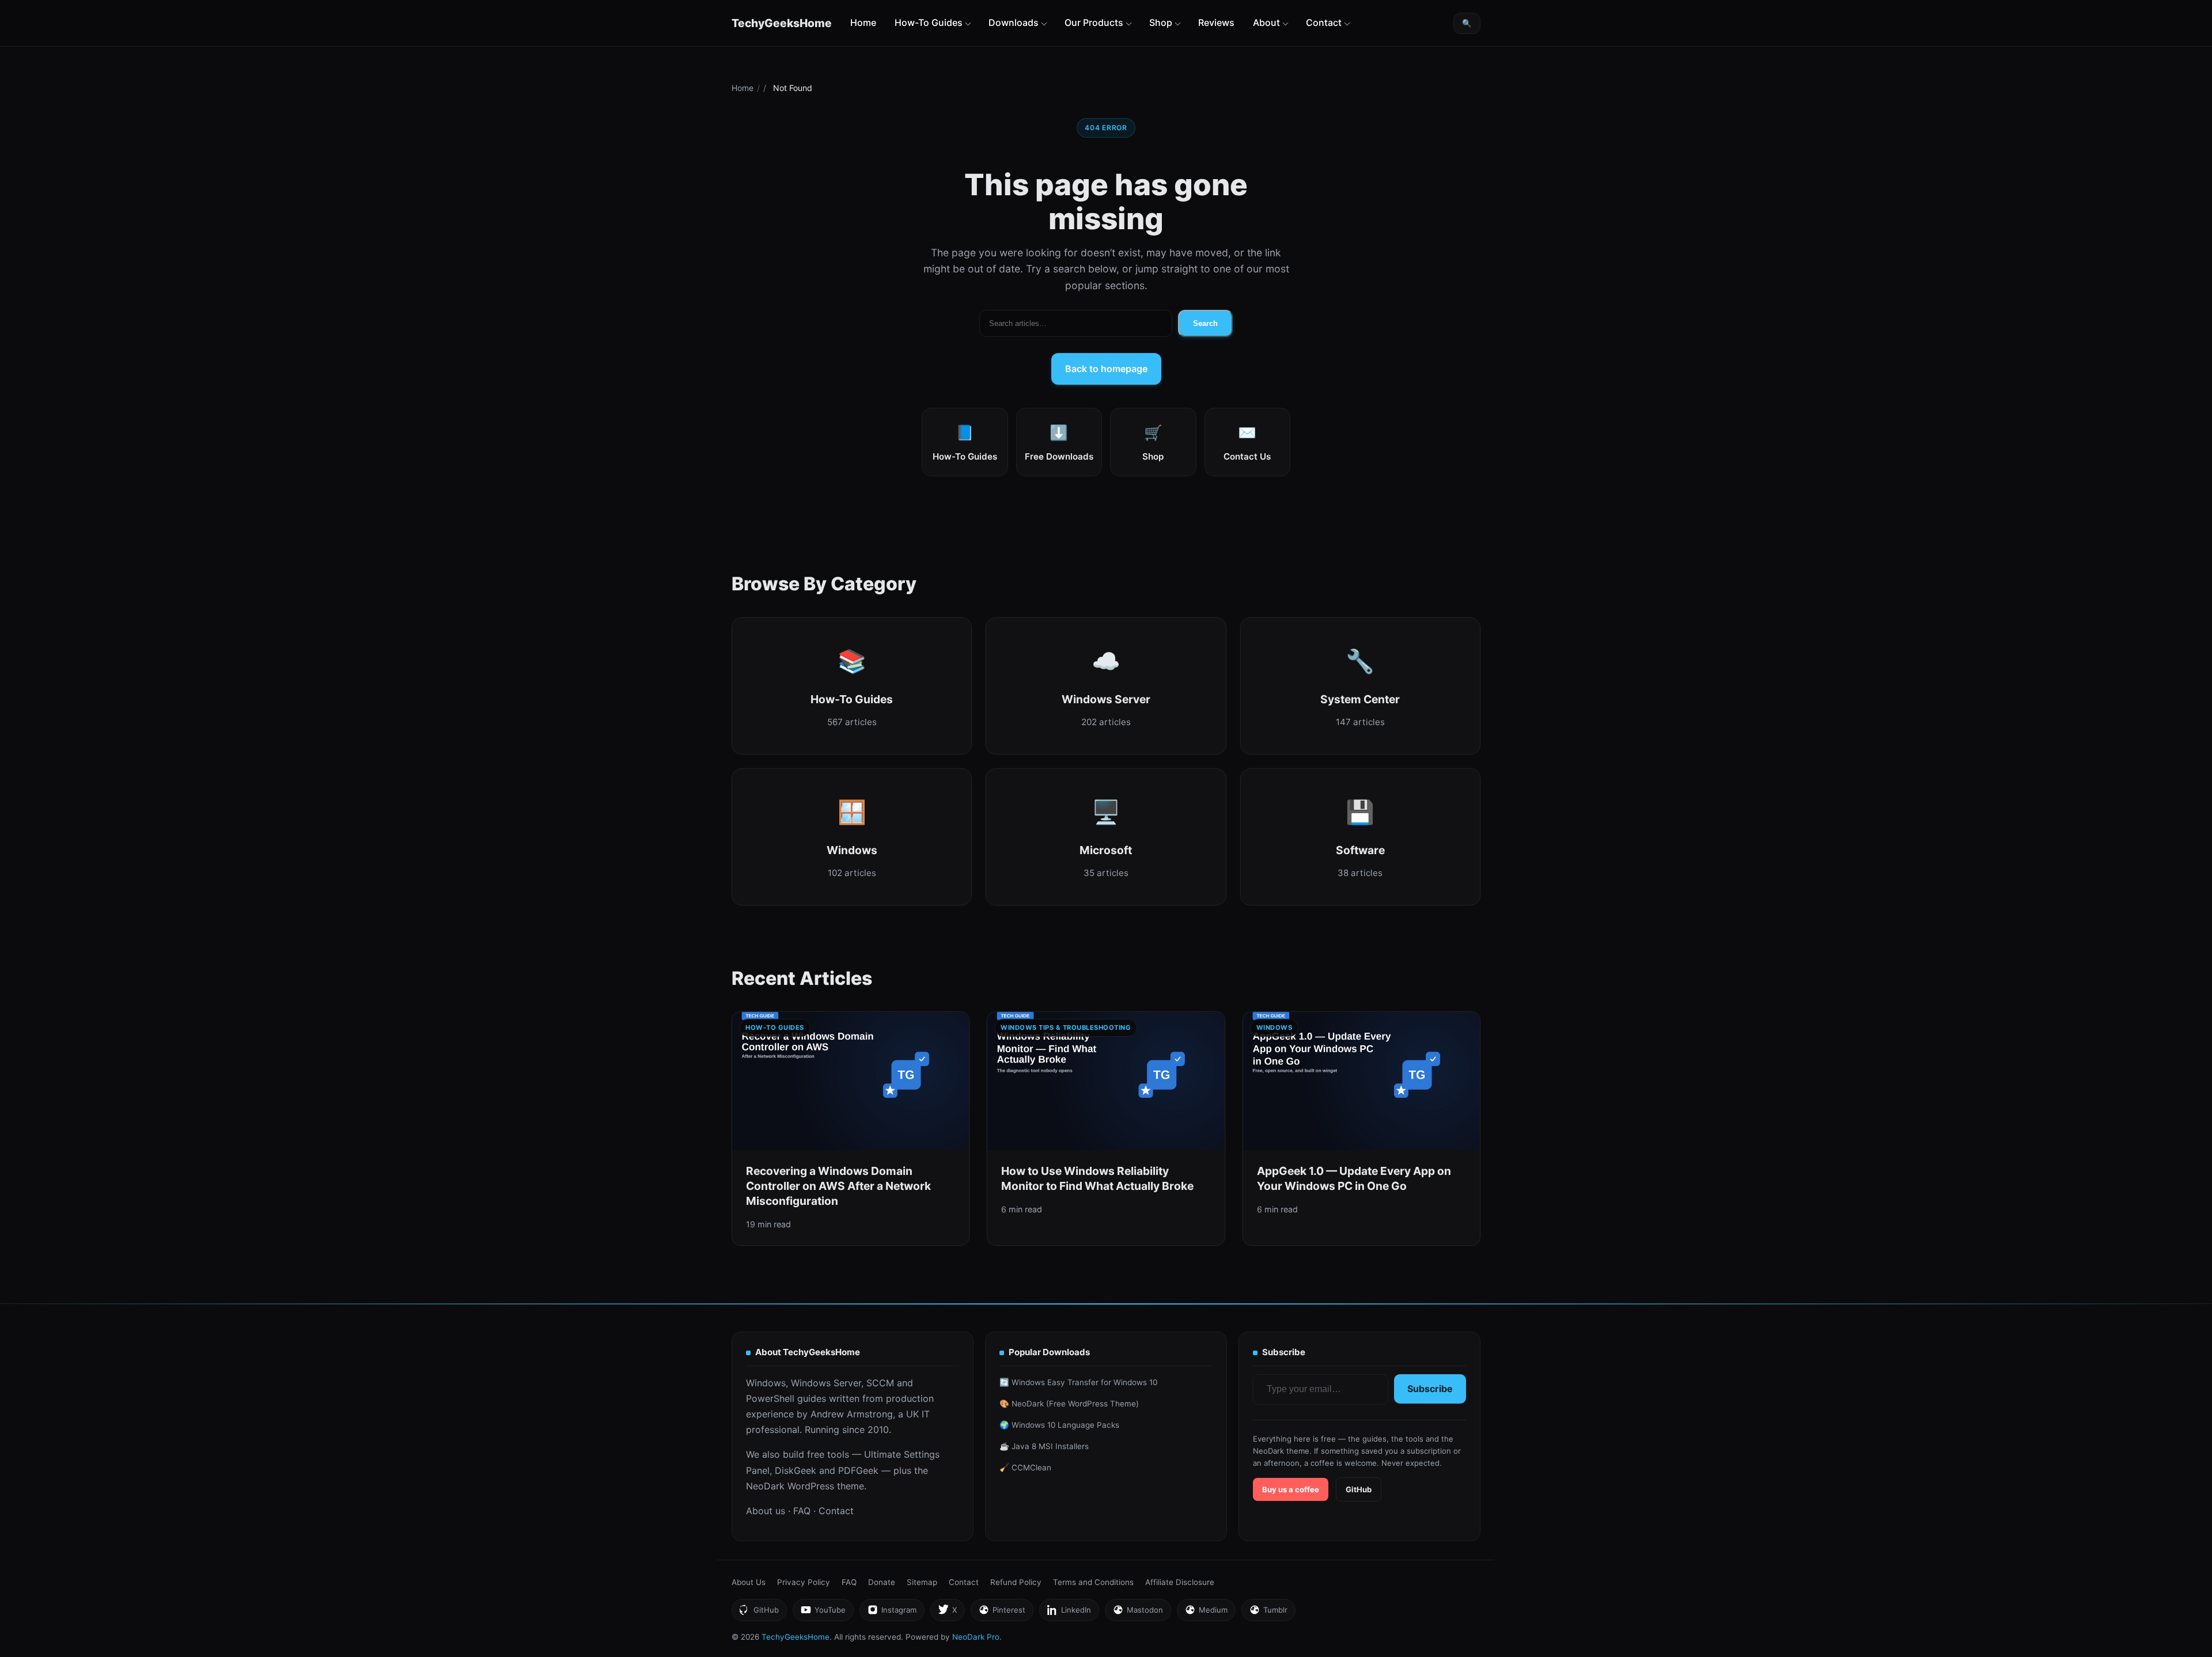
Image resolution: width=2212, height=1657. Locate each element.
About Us (749, 1582)
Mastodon (1138, 1613)
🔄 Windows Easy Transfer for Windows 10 (1078, 1382)
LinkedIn (1069, 1613)
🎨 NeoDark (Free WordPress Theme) (1069, 1404)
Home (863, 22)
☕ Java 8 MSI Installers (1044, 1446)
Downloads (1014, 22)
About (1266, 22)
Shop (1161, 22)
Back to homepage (1106, 369)
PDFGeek (858, 1470)
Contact (1324, 22)
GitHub (1359, 1489)
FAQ (802, 1511)
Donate (882, 1582)
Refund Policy (1016, 1582)
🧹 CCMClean (1025, 1468)
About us (766, 1511)
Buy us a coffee (1291, 1489)
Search (1205, 323)
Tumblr (1268, 1613)
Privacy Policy (804, 1582)
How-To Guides (929, 22)
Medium (1206, 1613)
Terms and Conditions (1093, 1582)
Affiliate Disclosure (1180, 1582)
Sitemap (922, 1582)
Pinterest (1002, 1613)
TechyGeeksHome (782, 23)
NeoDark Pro (976, 1637)
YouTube (823, 1613)
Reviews (1216, 22)
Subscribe (1430, 1389)
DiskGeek (796, 1470)
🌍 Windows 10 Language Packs (1059, 1425)
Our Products (1094, 22)
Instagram (892, 1613)
